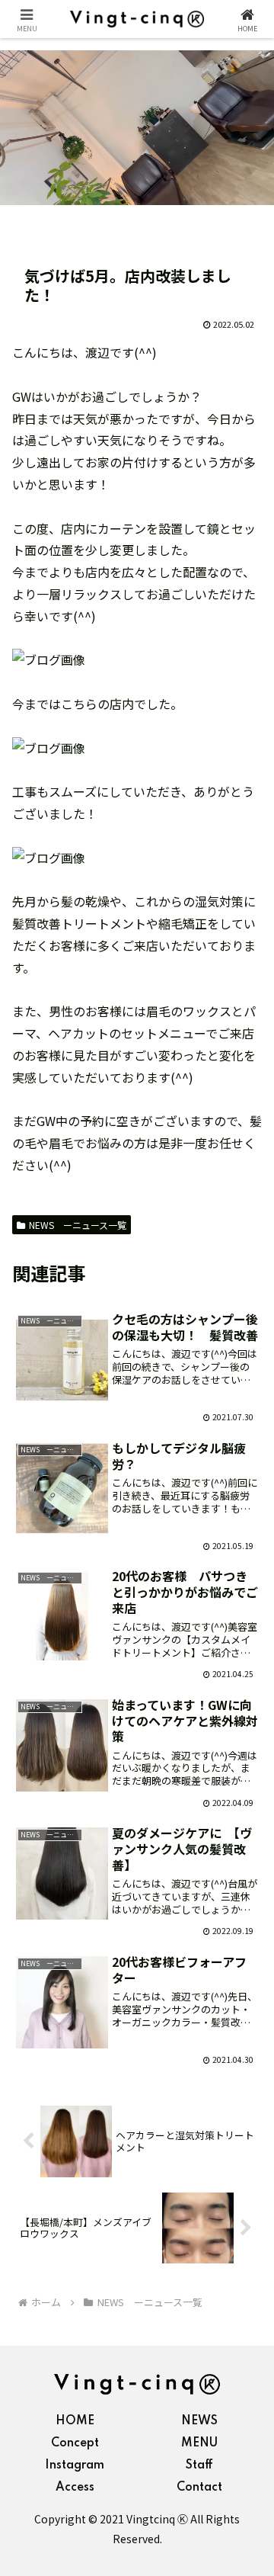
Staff (199, 2465)
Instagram (75, 2465)
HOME (75, 2421)
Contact (199, 2488)
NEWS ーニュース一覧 (78, 1225)
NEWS (199, 2421)
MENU (199, 2443)
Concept (75, 2443)
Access (75, 2488)
